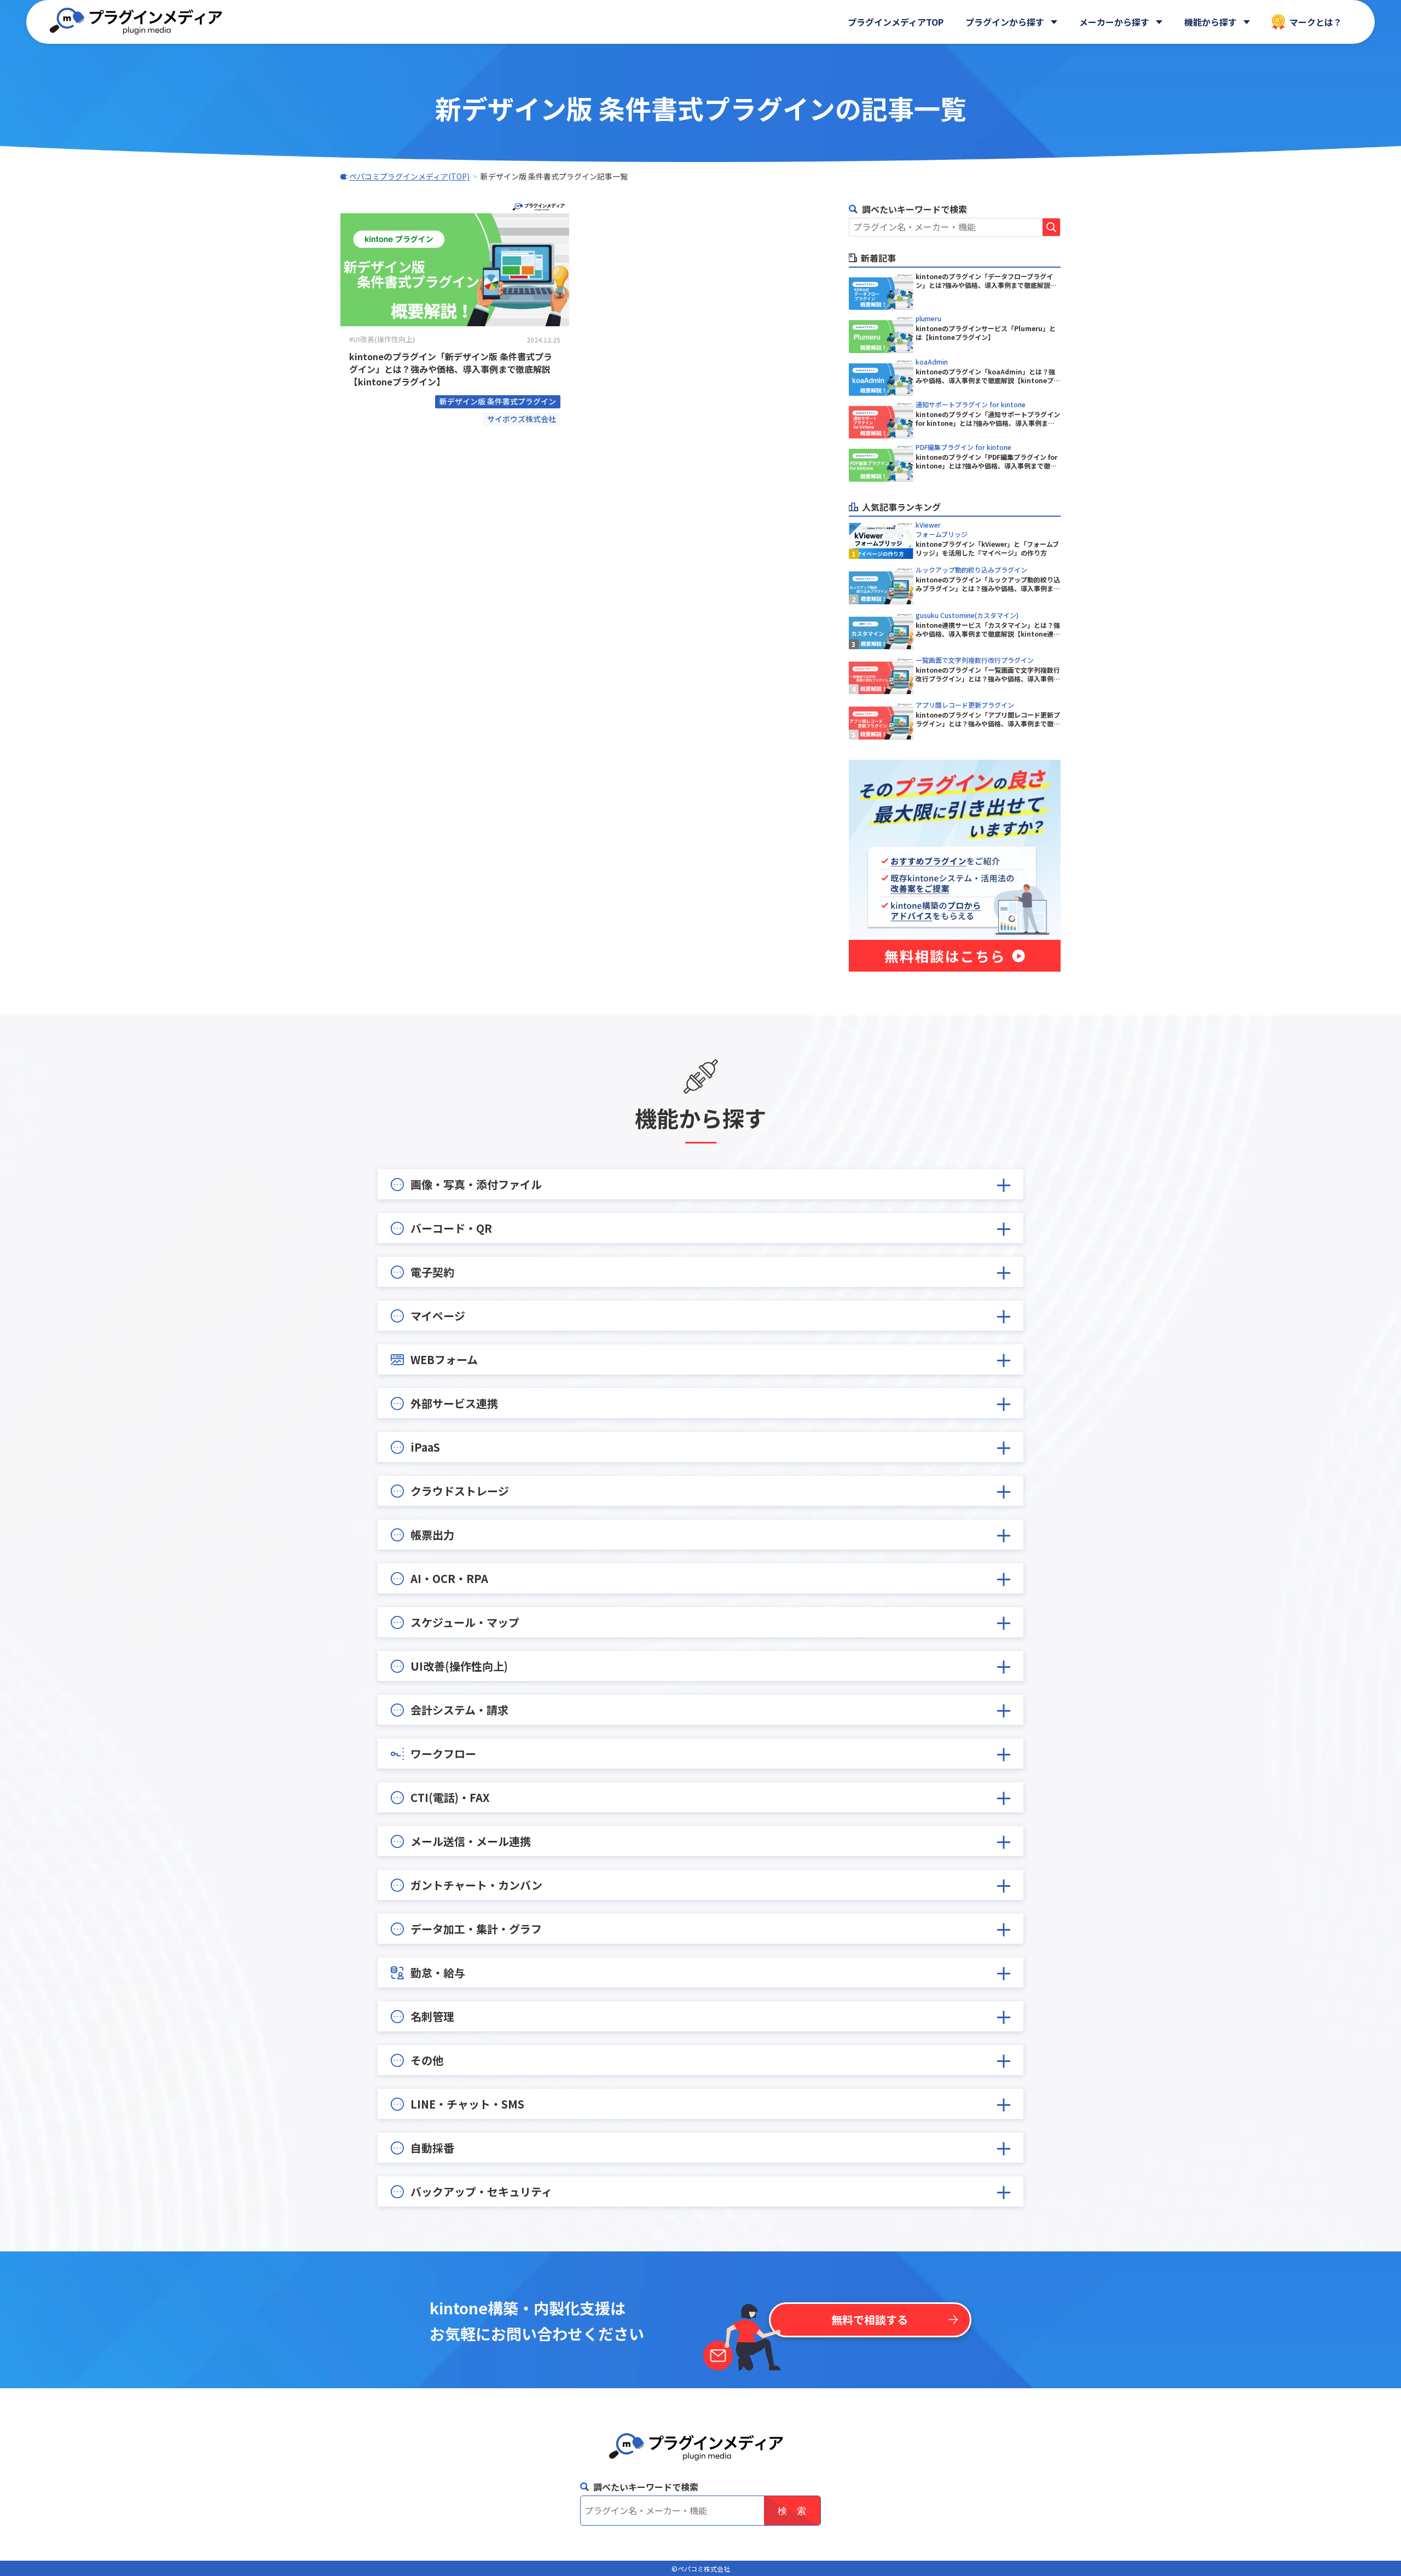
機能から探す (1211, 22)
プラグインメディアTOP (896, 22)
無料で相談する (870, 2320)
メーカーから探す (1114, 22)
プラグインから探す (1005, 22)
